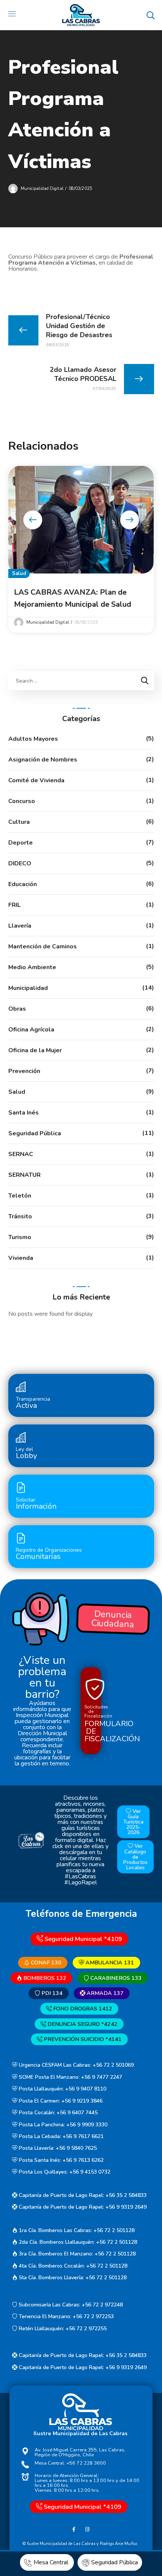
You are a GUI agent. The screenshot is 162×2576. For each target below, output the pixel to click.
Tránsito (20, 1216)
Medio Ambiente (32, 967)
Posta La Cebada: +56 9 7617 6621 (60, 2136)
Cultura (19, 822)
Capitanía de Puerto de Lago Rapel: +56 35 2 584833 (82, 2195)
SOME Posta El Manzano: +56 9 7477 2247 (70, 2077)
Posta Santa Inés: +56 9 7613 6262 (60, 2160)
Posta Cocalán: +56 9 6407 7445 (57, 2113)
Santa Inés (24, 1113)
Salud (19, 573)
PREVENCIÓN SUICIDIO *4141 (82, 2039)
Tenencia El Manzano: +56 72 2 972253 (66, 2316)
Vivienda (21, 1258)
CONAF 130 (45, 1962)
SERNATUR (24, 1175)
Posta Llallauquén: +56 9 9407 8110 (62, 2089)
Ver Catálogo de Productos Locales (135, 1857)
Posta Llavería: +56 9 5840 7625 (57, 2148)
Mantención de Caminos (43, 947)
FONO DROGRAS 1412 (82, 2009)
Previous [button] (33, 520)
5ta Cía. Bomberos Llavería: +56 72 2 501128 (72, 2278)
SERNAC (21, 1154)
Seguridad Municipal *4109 (83, 1939)
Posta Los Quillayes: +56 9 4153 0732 (64, 2172)
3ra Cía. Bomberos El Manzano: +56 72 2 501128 (76, 2254)
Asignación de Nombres (43, 760)
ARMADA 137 (104, 1993)
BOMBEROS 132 (44, 1978)
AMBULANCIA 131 (109, 1962)
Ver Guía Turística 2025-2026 (133, 1822)
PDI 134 (51, 1993)
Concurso (22, 801)
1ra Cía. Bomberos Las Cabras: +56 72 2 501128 (76, 2230)
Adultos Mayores (33, 739)
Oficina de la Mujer (35, 1050)
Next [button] (130, 520)
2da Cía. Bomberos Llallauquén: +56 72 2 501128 (77, 2242)
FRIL (15, 905)
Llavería (20, 926)
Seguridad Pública (35, 1133)
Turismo (20, 1237)
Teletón (20, 1196)
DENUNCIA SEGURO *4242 (82, 2024)
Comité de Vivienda (36, 780)
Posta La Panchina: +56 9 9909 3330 (62, 2125)
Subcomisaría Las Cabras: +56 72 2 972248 (70, 2305)
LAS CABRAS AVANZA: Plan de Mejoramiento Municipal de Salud (73, 598)
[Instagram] (87, 2529)
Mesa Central (52, 2562)
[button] (150, 15)
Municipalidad (28, 988)
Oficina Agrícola (31, 1030)
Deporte (21, 843)
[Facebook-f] (74, 2529)
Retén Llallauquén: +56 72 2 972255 (62, 2329)
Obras (17, 1009)
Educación (23, 884)
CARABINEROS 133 (115, 1978)
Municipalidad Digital (42, 189)
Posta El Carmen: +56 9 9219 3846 (60, 2101)
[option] (81, 550)
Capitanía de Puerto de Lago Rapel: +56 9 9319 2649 (82, 2207)
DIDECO (20, 863)
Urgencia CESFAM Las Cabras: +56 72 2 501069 (76, 2065)
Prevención (24, 1071)
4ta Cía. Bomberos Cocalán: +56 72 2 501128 (72, 2266)
